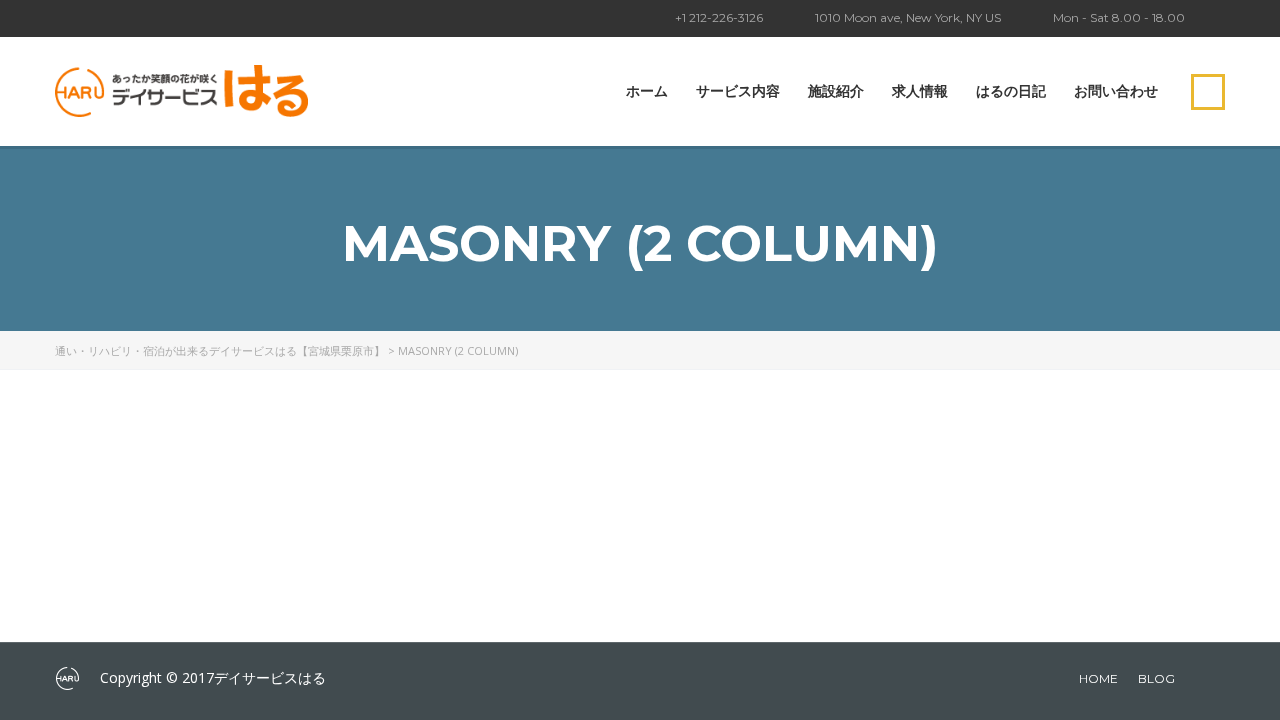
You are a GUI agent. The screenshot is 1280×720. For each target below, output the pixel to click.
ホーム (647, 91)
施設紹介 (836, 91)
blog (1156, 678)
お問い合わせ (1116, 91)
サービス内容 (738, 91)
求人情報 (920, 91)
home (1098, 678)
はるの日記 (1011, 91)
